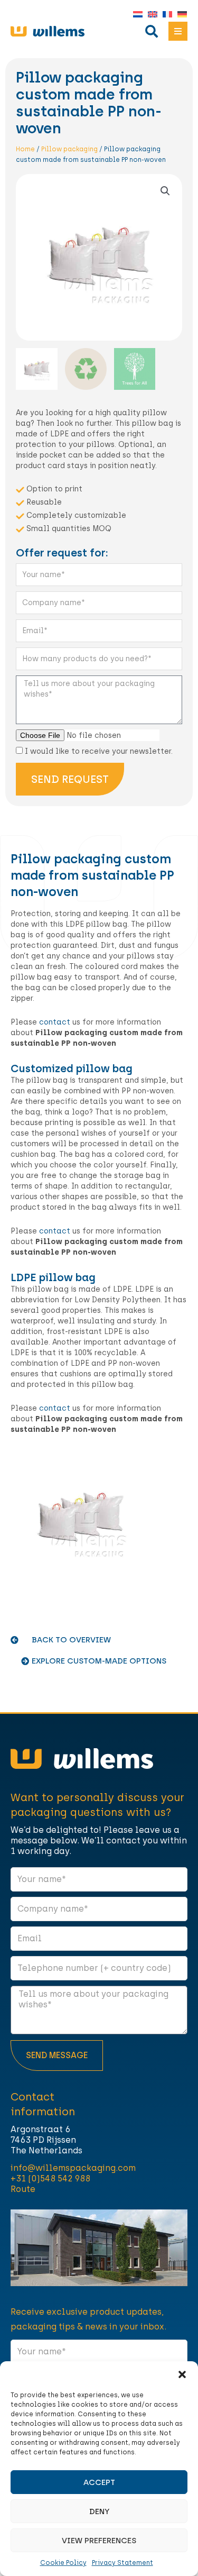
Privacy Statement (122, 2563)
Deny (99, 2511)
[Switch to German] (180, 15)
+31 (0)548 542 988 (50, 2178)
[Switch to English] (150, 15)
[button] (182, 2374)
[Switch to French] (165, 15)
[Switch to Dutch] (135, 15)
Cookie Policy (63, 2563)
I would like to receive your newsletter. (99, 751)
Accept (99, 2482)
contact (55, 1022)
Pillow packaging (69, 149)
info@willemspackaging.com (73, 2168)
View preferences (99, 2541)
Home (25, 149)
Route (23, 2189)
